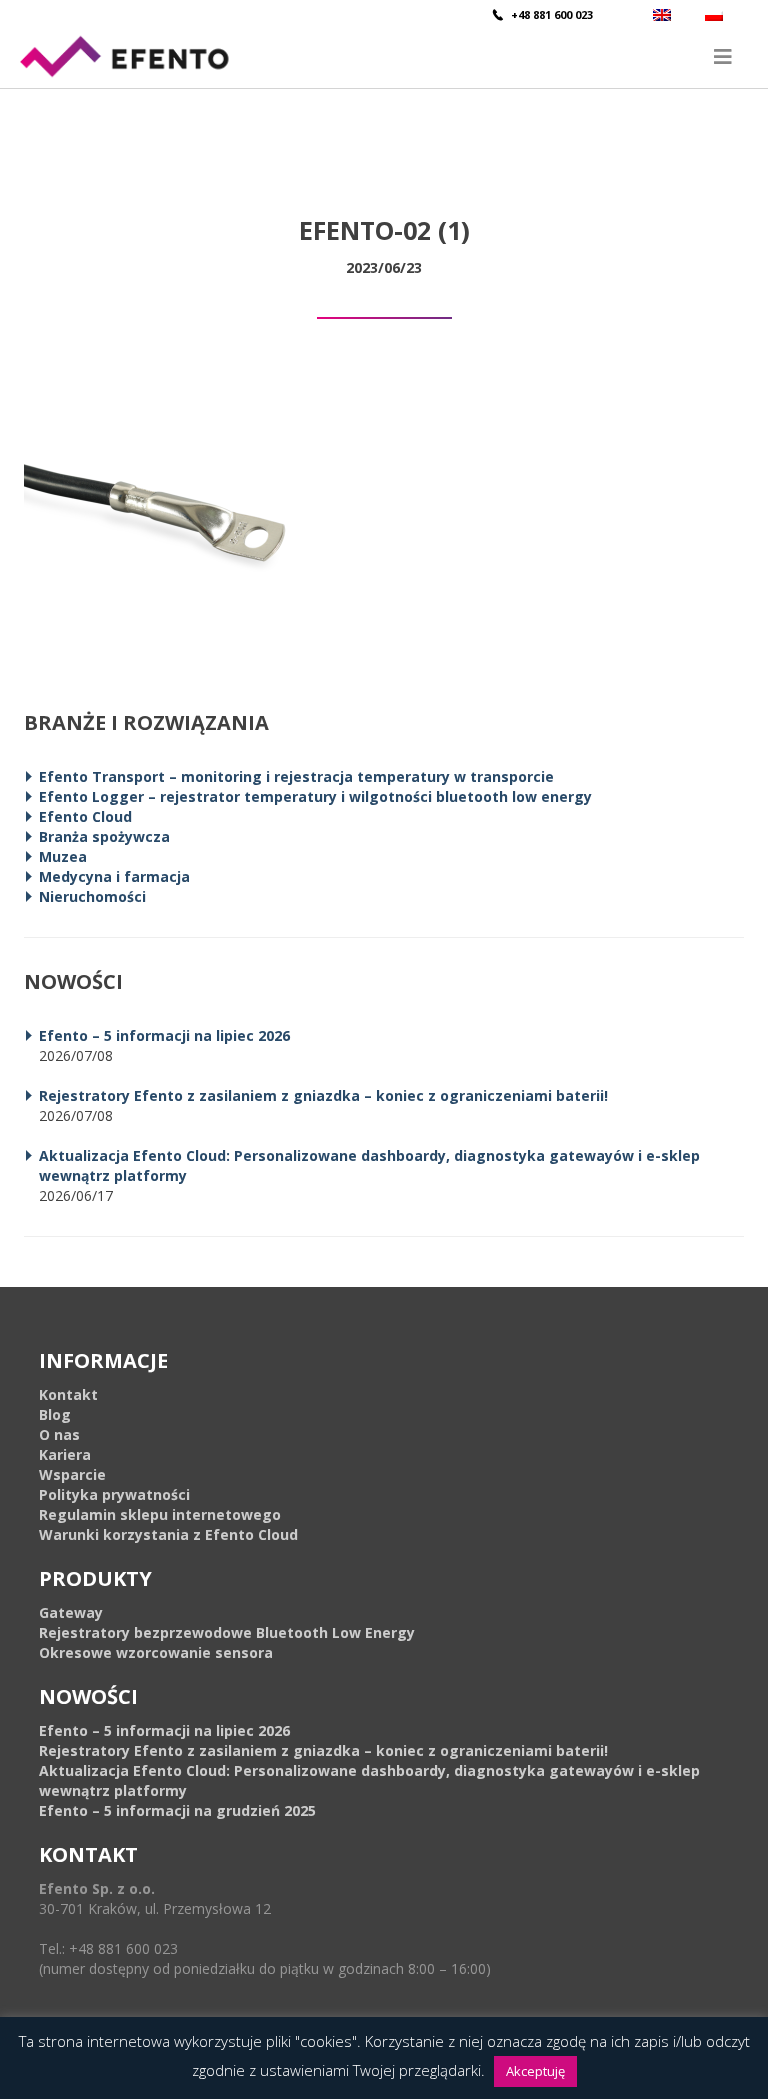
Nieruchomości (92, 896)
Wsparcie (72, 1474)
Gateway (71, 1612)
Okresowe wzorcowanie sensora (156, 1652)
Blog (55, 1414)
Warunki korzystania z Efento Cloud (168, 1534)
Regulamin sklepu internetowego (160, 1514)
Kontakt (68, 1394)
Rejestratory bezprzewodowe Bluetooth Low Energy (227, 1632)
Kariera (65, 1454)
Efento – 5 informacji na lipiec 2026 (164, 1035)
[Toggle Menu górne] (384, 56)
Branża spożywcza (104, 836)
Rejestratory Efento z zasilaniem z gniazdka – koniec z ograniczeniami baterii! (323, 1095)
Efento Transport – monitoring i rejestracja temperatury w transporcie (296, 776)
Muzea (63, 856)
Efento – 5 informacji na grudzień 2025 (177, 1810)
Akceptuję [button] (535, 2071)
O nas (59, 1434)
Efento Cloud (85, 816)
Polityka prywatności (114, 1494)
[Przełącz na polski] (716, 14)
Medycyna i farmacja (114, 876)
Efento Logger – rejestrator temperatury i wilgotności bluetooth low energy (315, 796)
